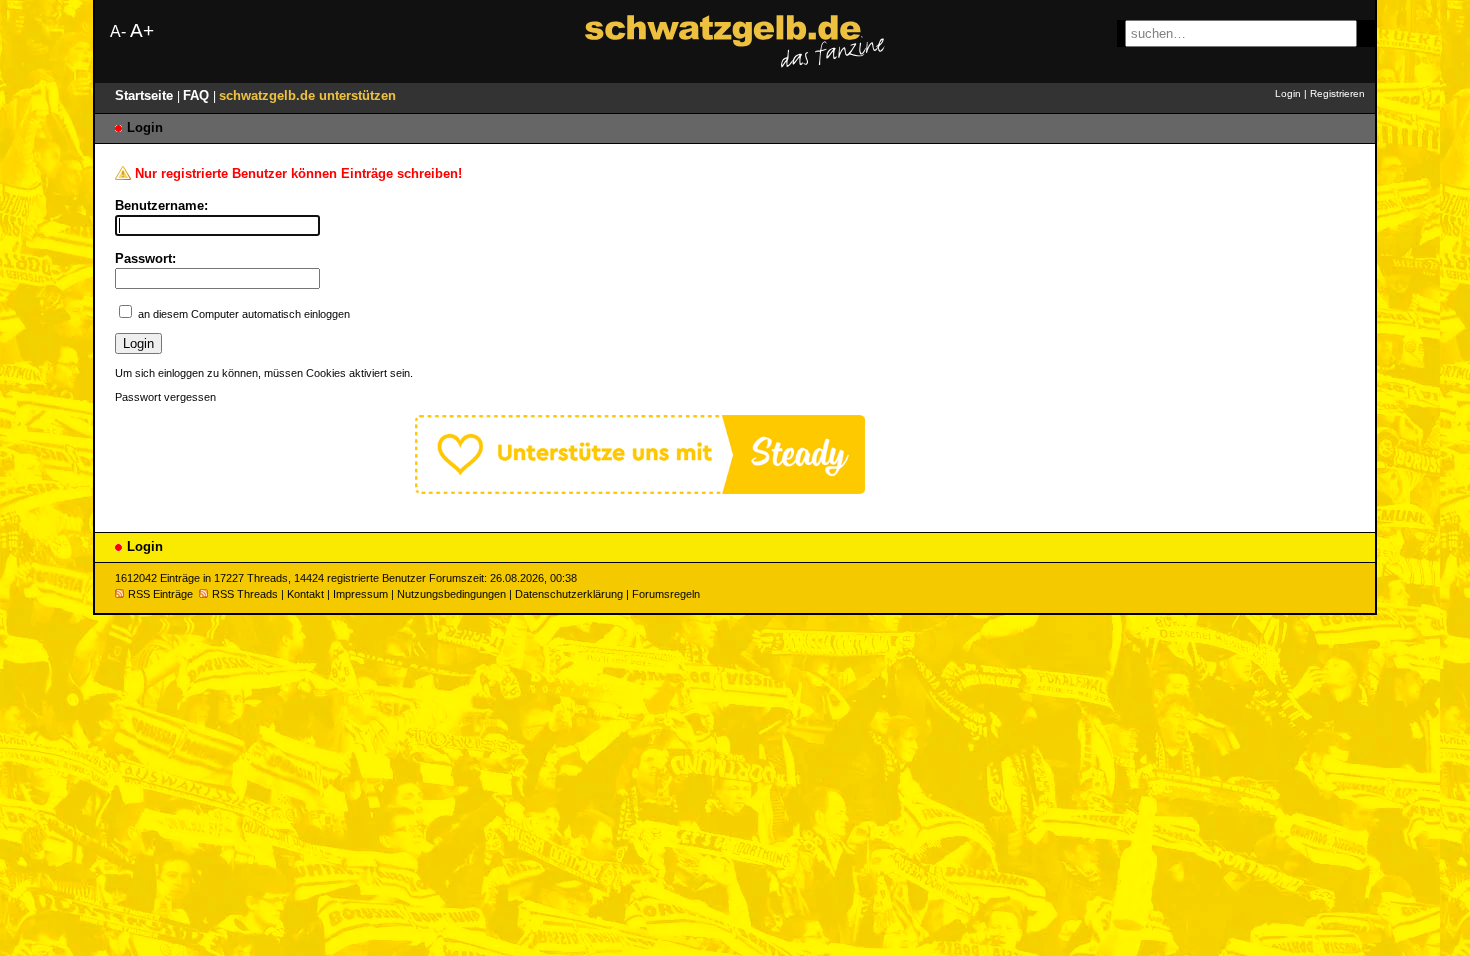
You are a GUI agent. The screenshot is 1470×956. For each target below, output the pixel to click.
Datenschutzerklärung (569, 594)
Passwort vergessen (165, 397)
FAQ (198, 95)
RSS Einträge (160, 594)
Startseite (146, 95)
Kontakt (305, 594)
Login (1288, 93)
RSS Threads (245, 594)
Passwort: (145, 258)
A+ (142, 30)
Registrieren (1337, 93)
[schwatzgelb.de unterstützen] (640, 489)
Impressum (360, 594)
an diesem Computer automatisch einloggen (244, 314)
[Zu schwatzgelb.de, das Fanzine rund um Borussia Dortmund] (735, 41)
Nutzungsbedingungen (451, 594)
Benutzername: (161, 205)
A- (118, 31)
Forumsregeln (666, 594)
